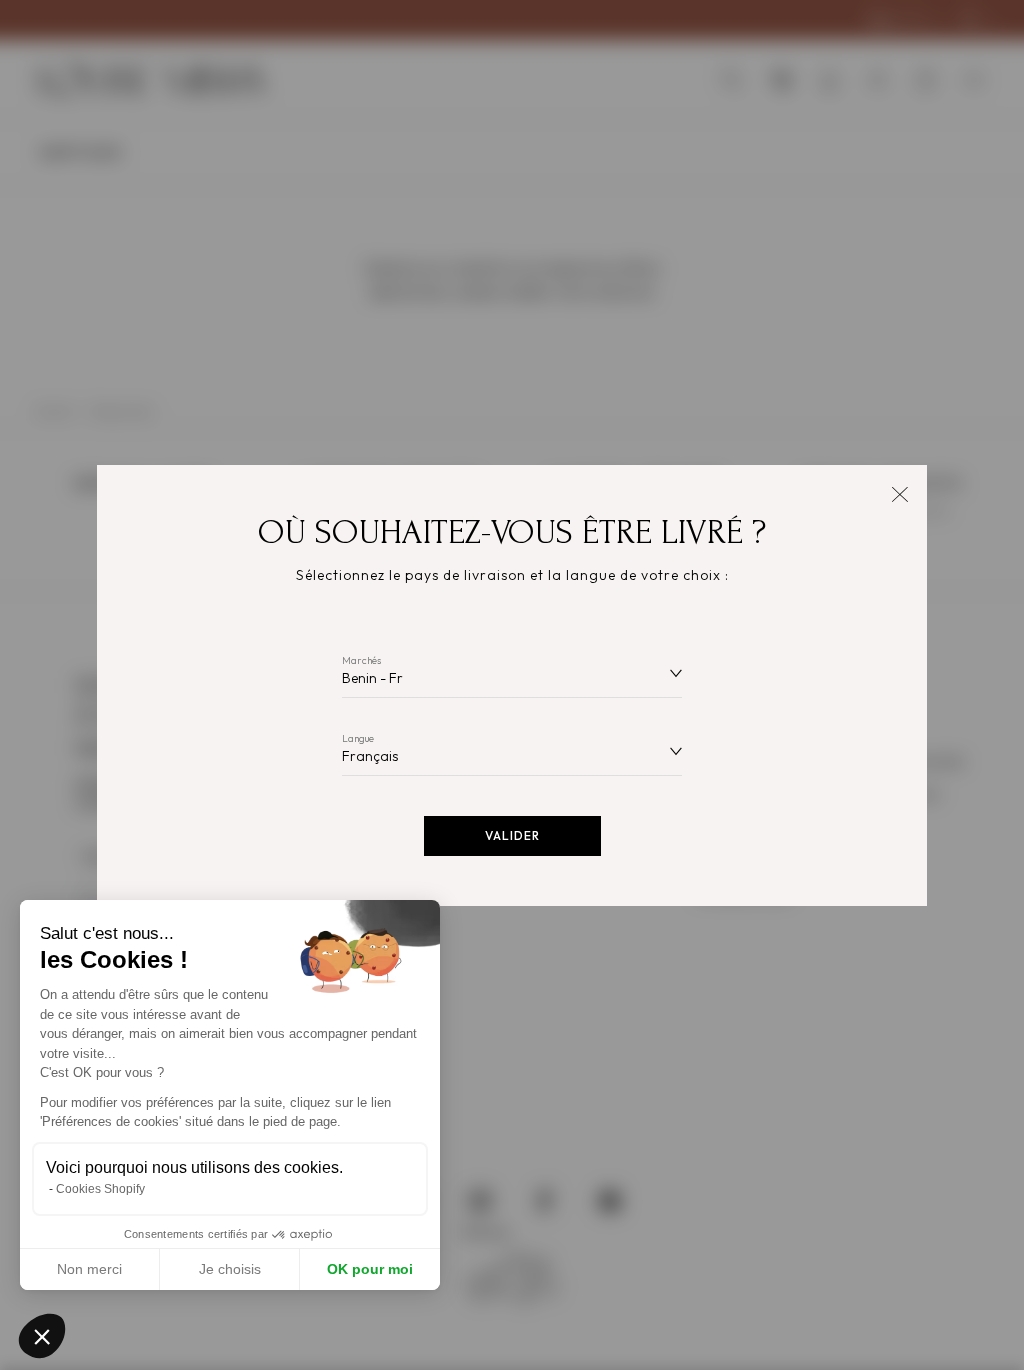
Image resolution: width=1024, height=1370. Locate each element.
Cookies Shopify (100, 1189)
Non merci (89, 1269)
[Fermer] (899, 492)
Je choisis (230, 1269)
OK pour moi (370, 1269)
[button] (42, 1336)
